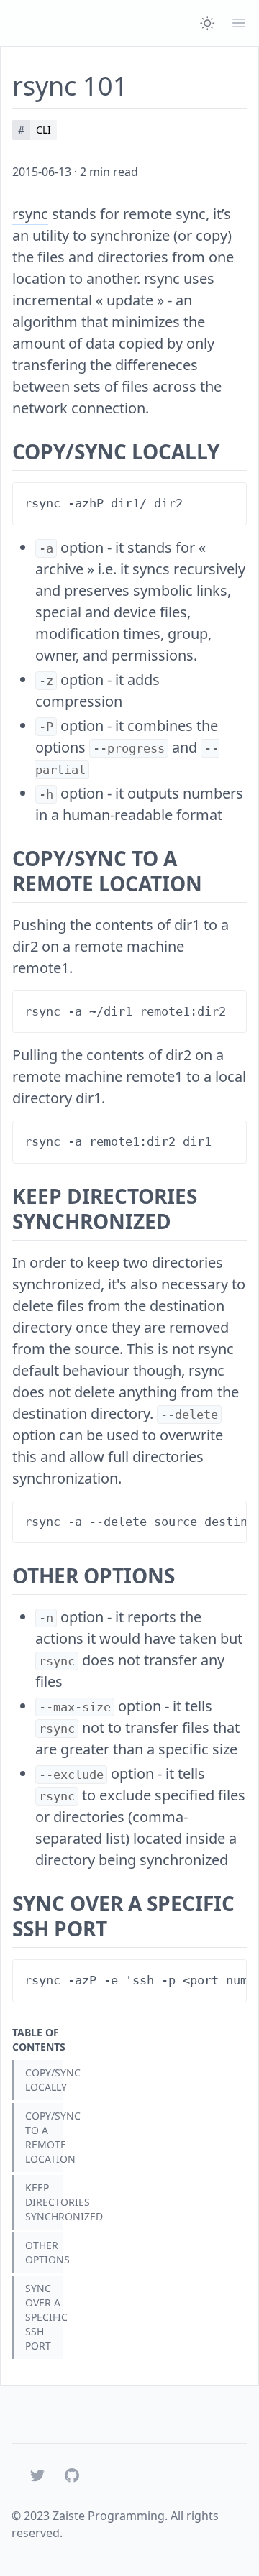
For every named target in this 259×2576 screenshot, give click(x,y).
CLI (44, 130)
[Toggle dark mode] (207, 23)
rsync (30, 214)
